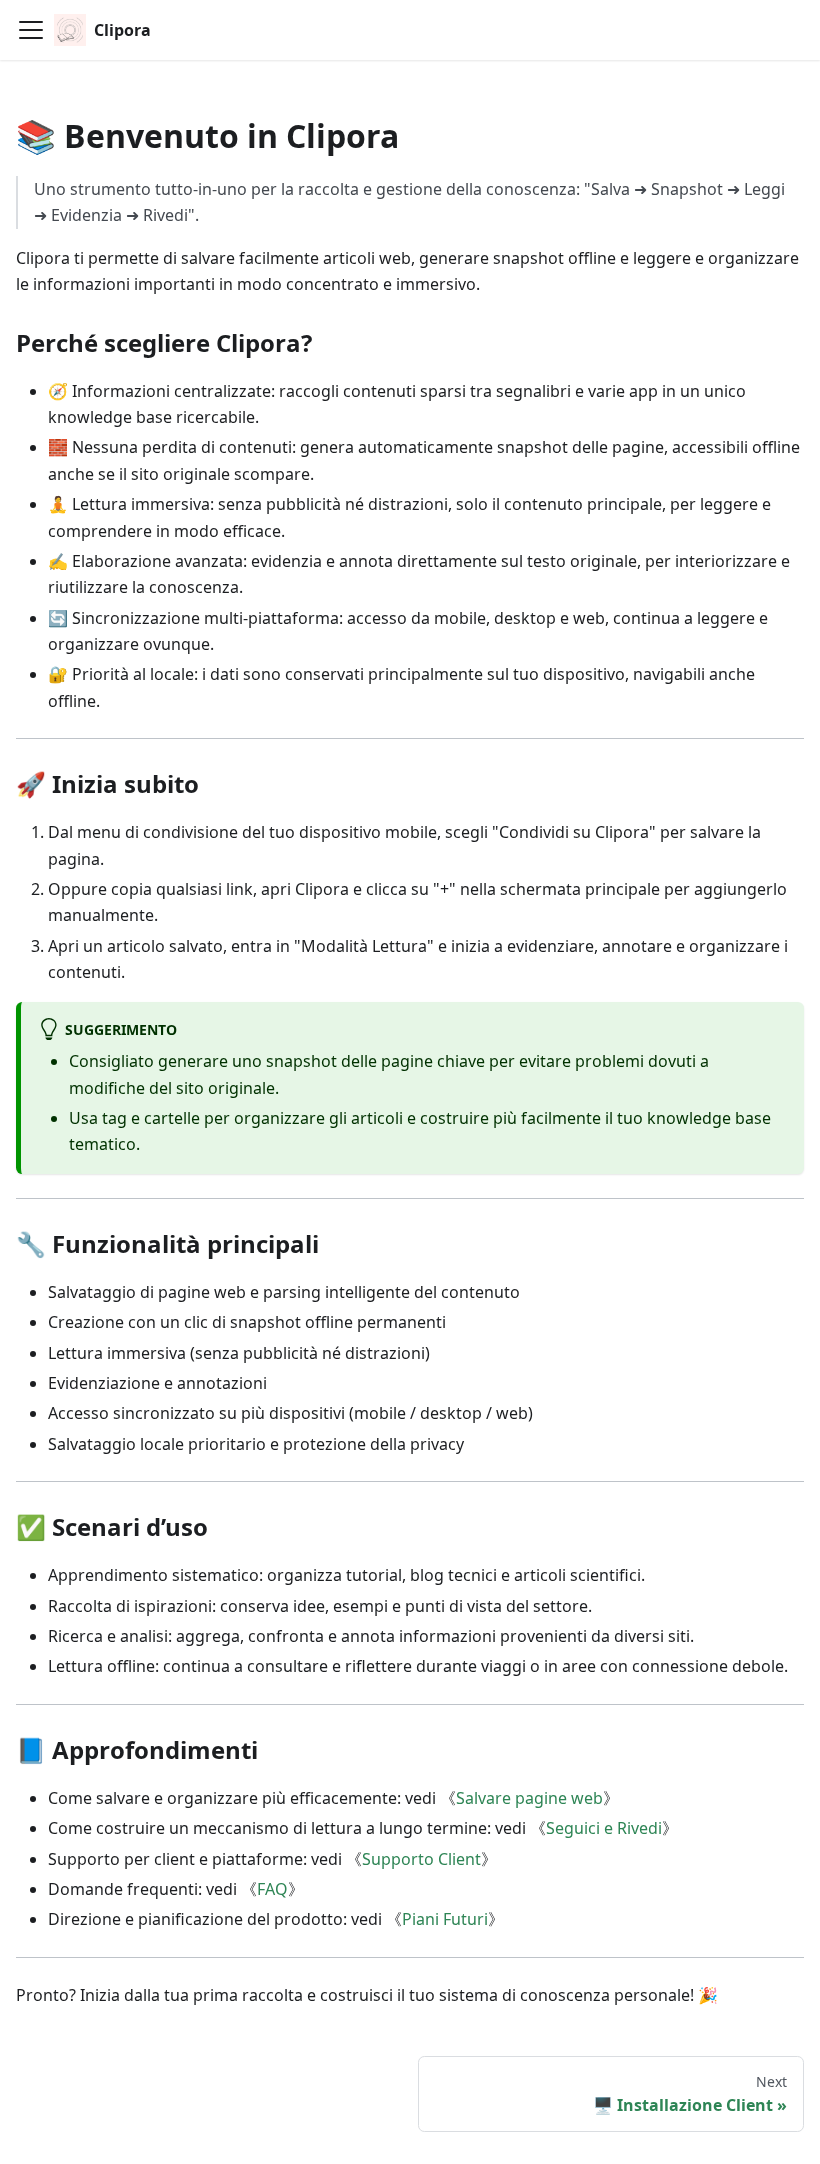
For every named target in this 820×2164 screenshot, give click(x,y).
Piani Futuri (445, 1919)
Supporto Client (421, 1859)
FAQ (272, 1889)
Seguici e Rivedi (604, 1828)
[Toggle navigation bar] (31, 30)
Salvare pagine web (529, 1798)
